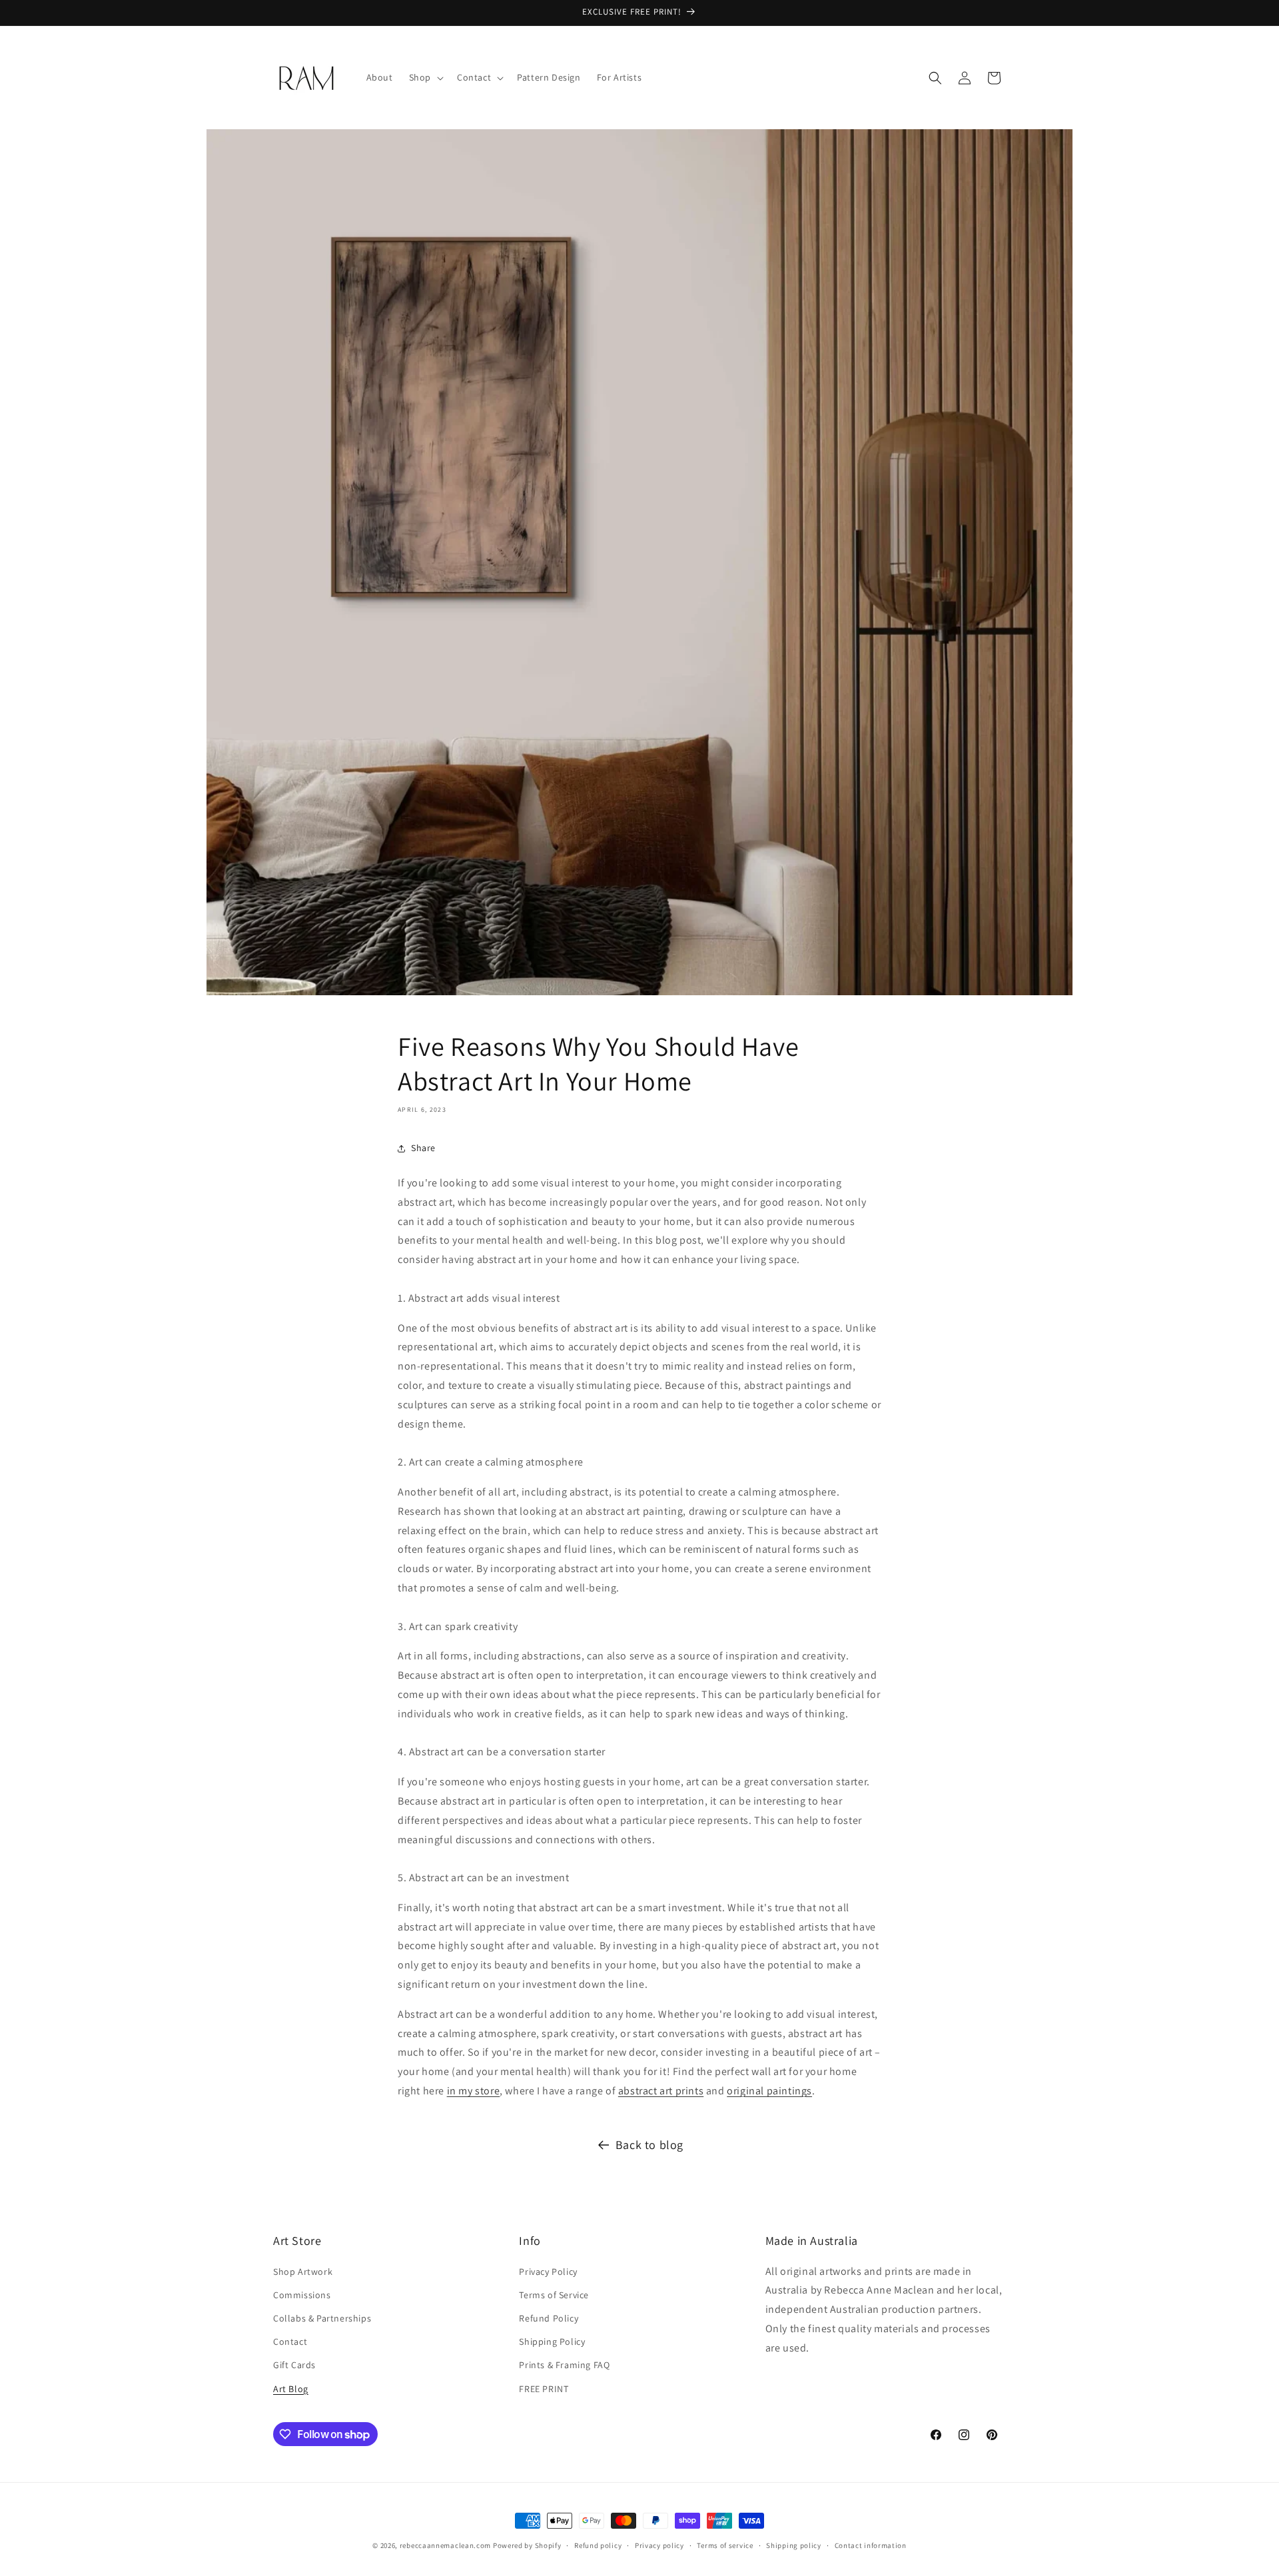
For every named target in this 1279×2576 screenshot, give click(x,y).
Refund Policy (549, 2318)
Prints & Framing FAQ (564, 2365)
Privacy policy (659, 2545)
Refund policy (598, 2545)
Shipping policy (794, 2545)
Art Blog (291, 2389)
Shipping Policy (552, 2342)
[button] (425, 77)
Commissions (302, 2295)
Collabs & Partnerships (322, 2318)
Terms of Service (554, 2295)
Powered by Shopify (527, 2545)
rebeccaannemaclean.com (445, 2545)
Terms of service (725, 2545)
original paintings (769, 2091)
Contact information (871, 2545)
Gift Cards (294, 2365)
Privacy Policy (548, 2272)
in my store (474, 2091)
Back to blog (649, 2145)
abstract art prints (661, 2091)
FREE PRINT (544, 2389)
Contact (290, 2342)
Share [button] (423, 1148)
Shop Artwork (303, 2272)
